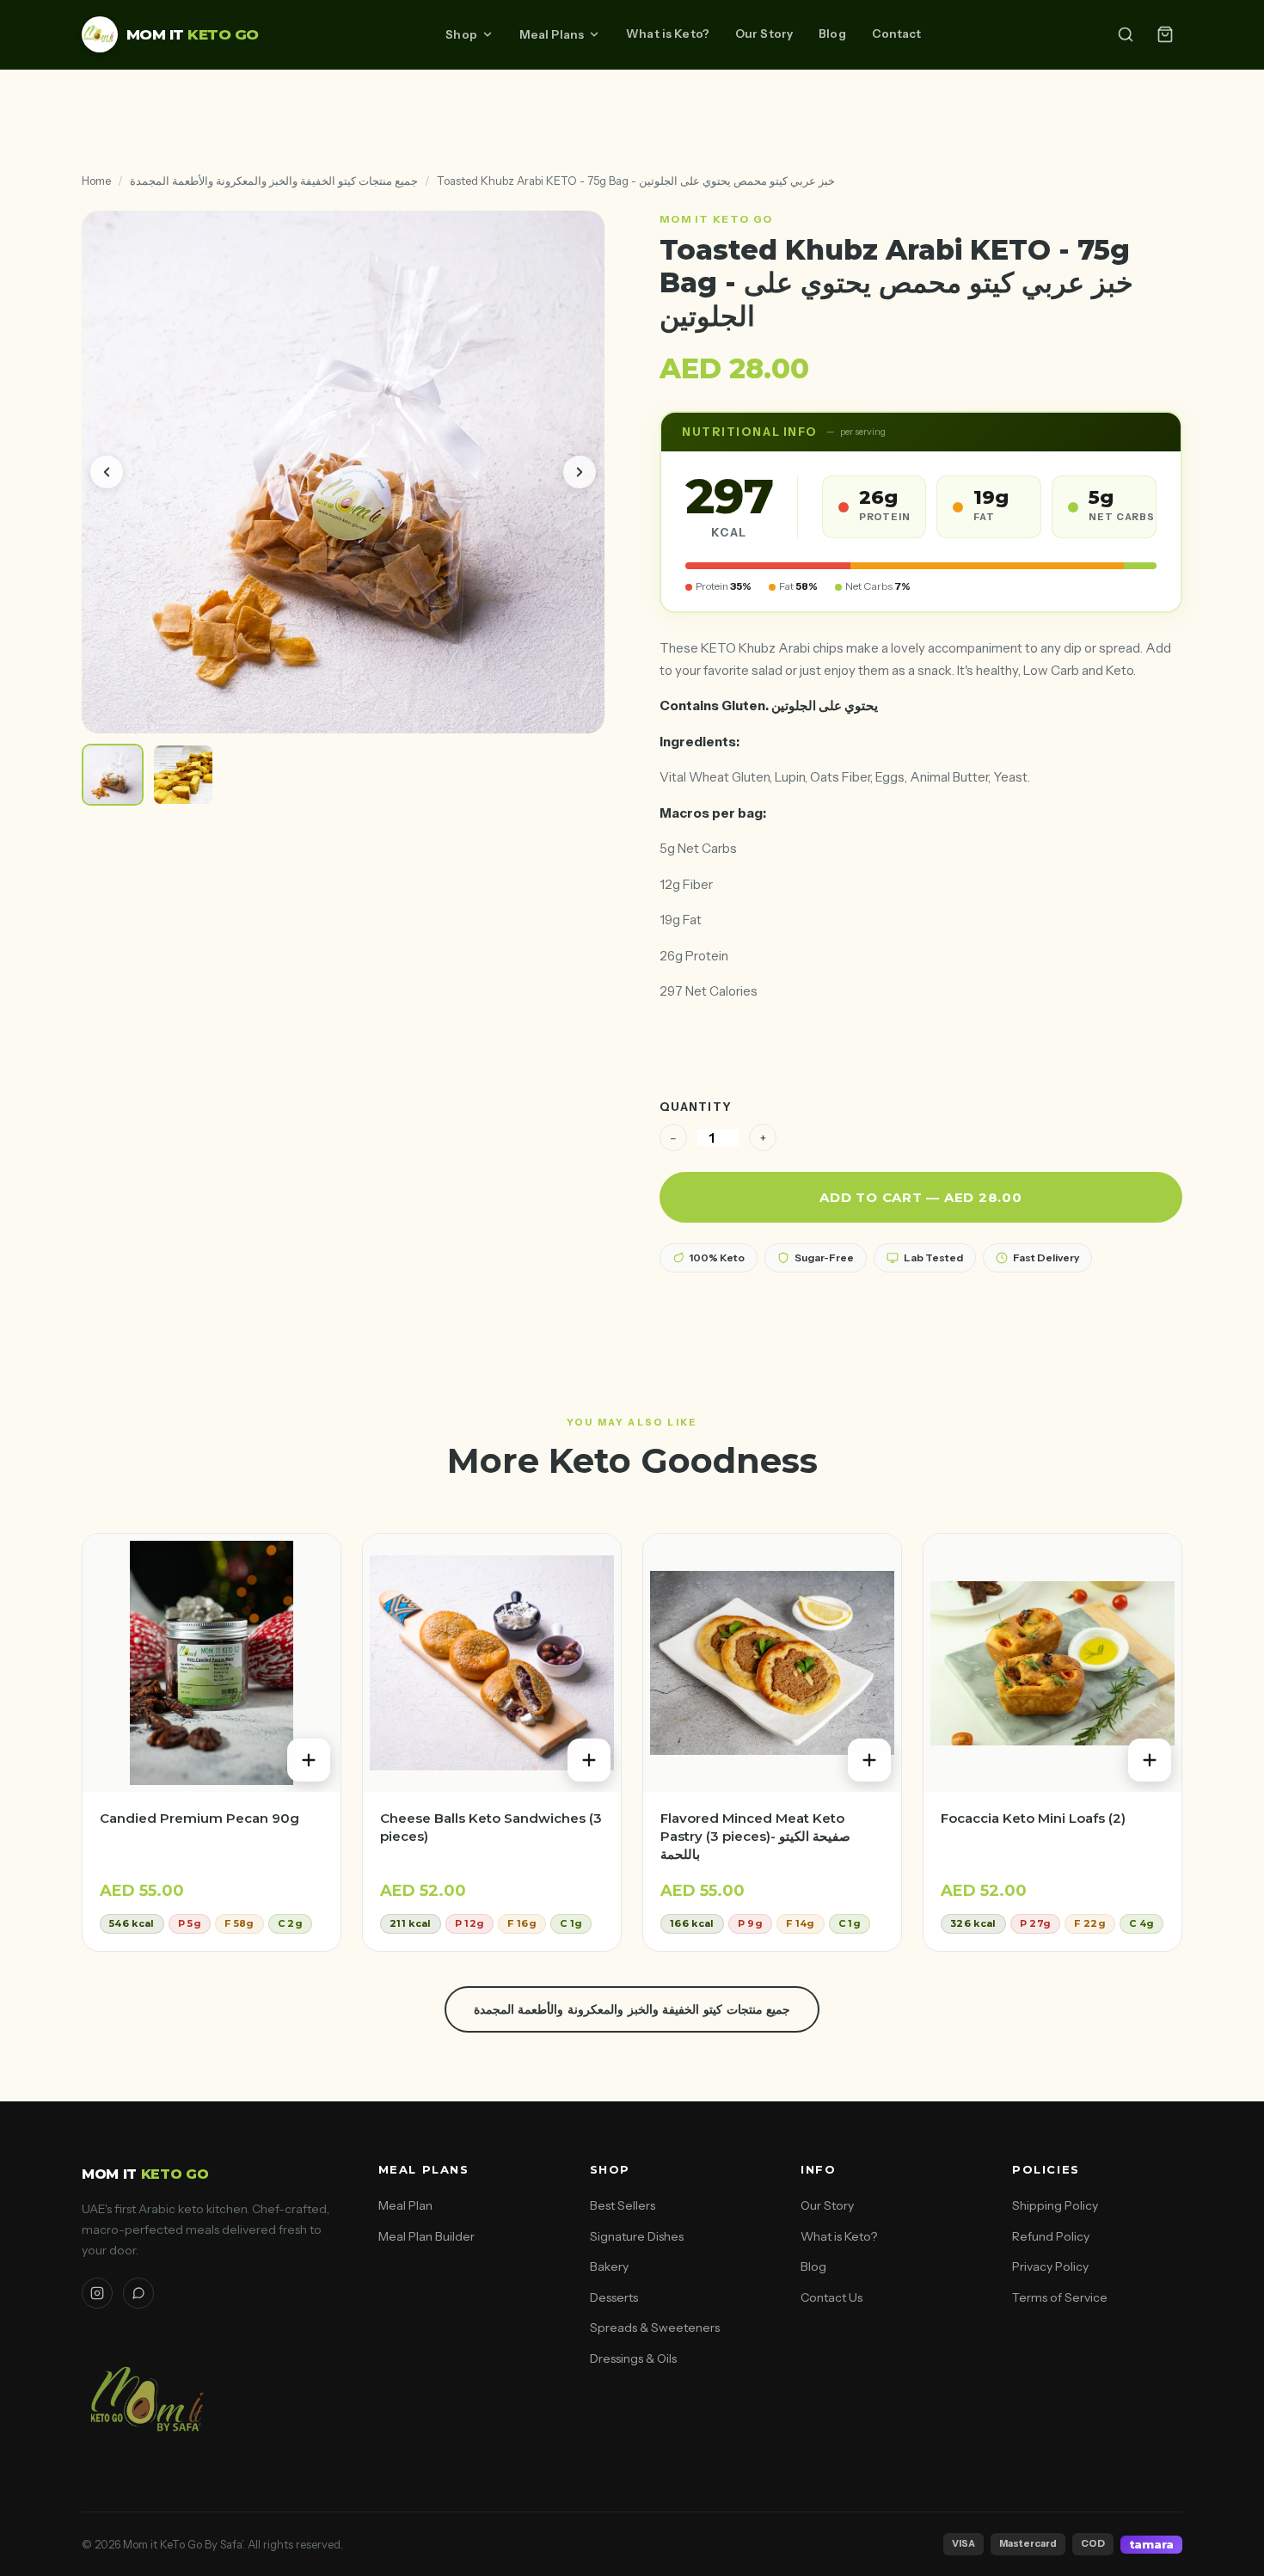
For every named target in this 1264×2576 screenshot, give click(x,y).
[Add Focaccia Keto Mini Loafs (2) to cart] (1150, 1760)
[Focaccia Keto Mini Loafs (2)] (1052, 1663)
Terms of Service (1060, 2297)
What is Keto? (668, 34)
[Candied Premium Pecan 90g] (212, 1663)
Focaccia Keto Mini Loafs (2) (1033, 1818)
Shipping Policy (1055, 2205)
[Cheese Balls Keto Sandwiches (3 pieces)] (492, 1663)
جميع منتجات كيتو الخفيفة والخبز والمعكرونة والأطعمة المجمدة (274, 181)
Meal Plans (552, 34)
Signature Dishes (637, 2236)
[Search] (1126, 34)
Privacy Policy (1050, 2266)
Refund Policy (1051, 2236)
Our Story (764, 34)
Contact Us (831, 2297)
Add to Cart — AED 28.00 (920, 1197)
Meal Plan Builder (426, 2236)
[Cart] (1165, 34)
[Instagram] (97, 2293)
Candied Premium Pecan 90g (199, 1818)
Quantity (696, 1107)
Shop (461, 34)
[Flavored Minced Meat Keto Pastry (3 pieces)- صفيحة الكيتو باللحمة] (772, 1663)
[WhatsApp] (138, 2293)
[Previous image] (107, 472)
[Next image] (580, 472)
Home (96, 181)
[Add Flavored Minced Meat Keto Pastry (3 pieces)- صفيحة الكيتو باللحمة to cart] (869, 1760)
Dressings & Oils (633, 2358)
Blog (832, 34)
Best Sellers (623, 2205)
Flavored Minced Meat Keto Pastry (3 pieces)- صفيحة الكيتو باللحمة (755, 1836)
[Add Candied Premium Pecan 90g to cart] (309, 1760)
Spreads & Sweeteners (655, 2328)
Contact (897, 34)
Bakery (609, 2266)
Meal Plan (405, 2205)
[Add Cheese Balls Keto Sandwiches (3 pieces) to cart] (589, 1760)
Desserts (614, 2297)
